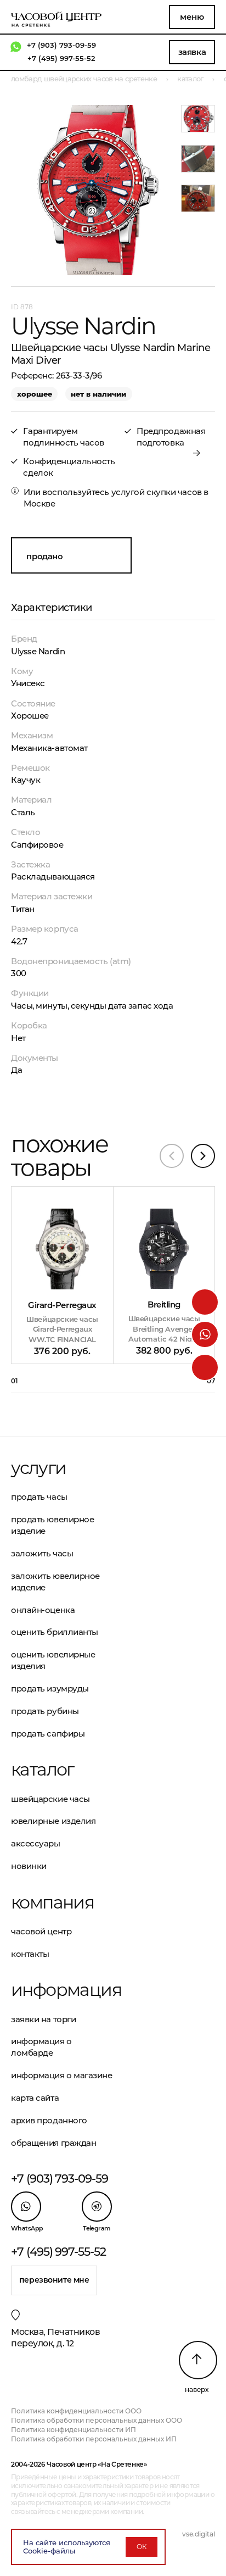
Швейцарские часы (50, 1799)
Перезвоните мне (54, 2280)
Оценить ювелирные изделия (53, 1660)
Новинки (29, 1866)
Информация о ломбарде (41, 2047)
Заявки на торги (43, 2019)
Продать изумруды (50, 1688)
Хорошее (30, 716)
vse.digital (199, 2534)
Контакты (30, 1954)
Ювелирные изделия (53, 1821)
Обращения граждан (53, 2143)
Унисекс (28, 683)
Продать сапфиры (48, 1734)
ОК (142, 2547)
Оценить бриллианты (55, 1632)
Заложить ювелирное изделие (55, 1582)
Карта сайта (35, 2098)
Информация (62, 1990)
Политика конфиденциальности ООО (76, 2411)
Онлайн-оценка (43, 1610)
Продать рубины (45, 1711)
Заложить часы (42, 1553)
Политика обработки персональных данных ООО (97, 2420)
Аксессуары (36, 1843)
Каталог (43, 1770)
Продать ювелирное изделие (52, 1525)
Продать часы (39, 1497)
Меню (192, 17)
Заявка (192, 52)
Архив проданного (49, 2120)
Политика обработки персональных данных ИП (94, 2439)
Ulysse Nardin (38, 651)
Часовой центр (41, 1931)
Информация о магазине (62, 2075)
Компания (52, 1902)
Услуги (38, 1468)
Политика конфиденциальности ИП (74, 2430)
